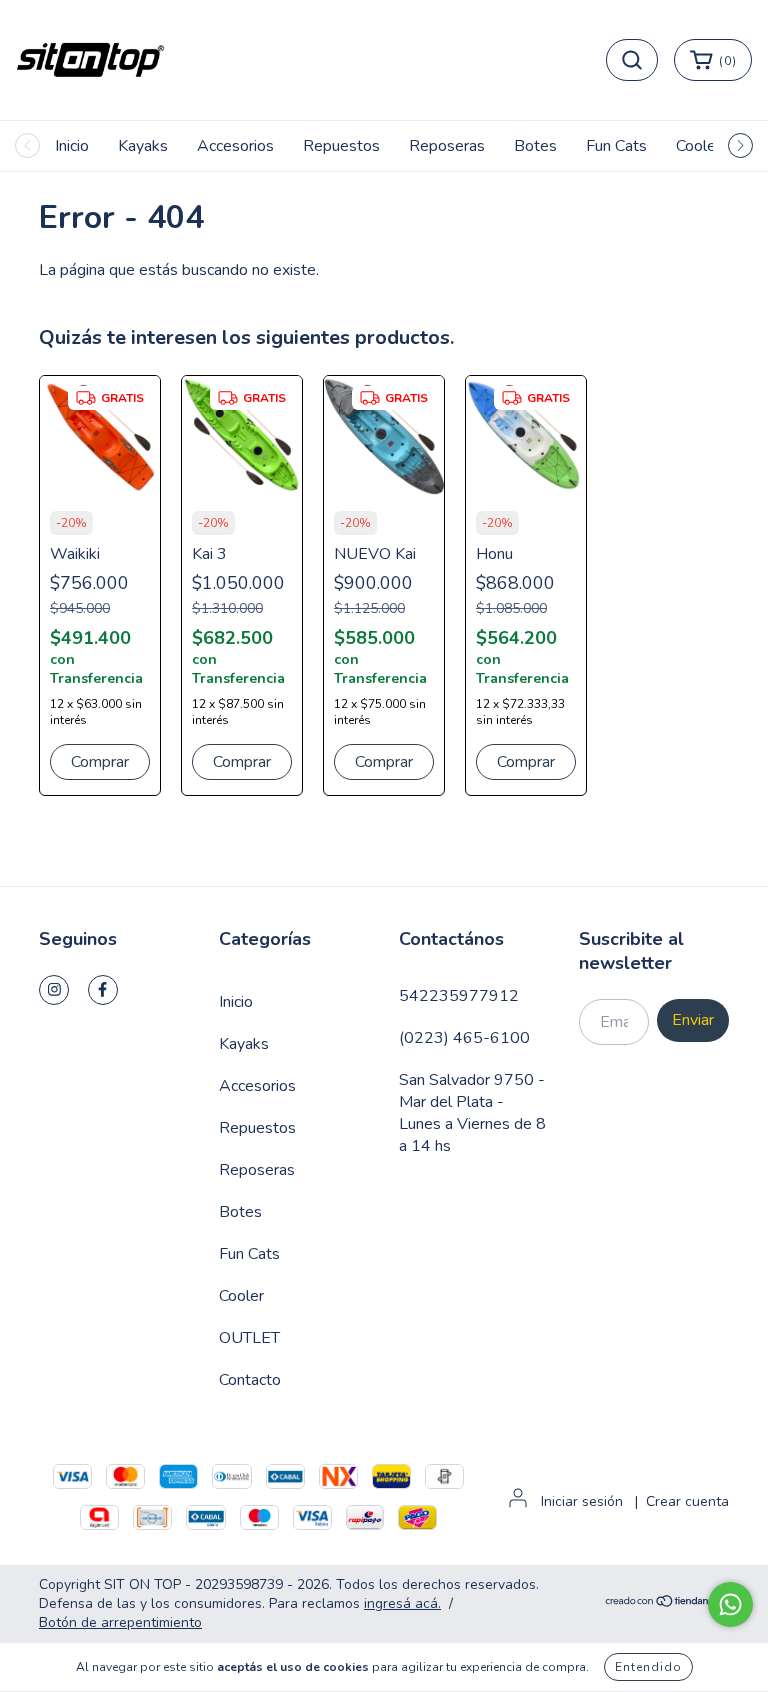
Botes (535, 146)
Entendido (648, 1667)
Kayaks (143, 146)
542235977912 (459, 996)
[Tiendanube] (666, 1603)
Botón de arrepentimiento (120, 1622)
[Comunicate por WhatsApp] (730, 1604)
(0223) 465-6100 (464, 1038)
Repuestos (341, 146)
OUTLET (249, 1338)
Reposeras (447, 146)
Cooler (698, 146)
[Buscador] (632, 60)
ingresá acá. (402, 1603)
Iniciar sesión (582, 1501)
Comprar (100, 762)
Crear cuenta (687, 1501)
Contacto (250, 1380)
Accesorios (235, 146)
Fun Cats (616, 146)
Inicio (72, 146)
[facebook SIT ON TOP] (103, 990)
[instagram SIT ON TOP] (54, 990)
